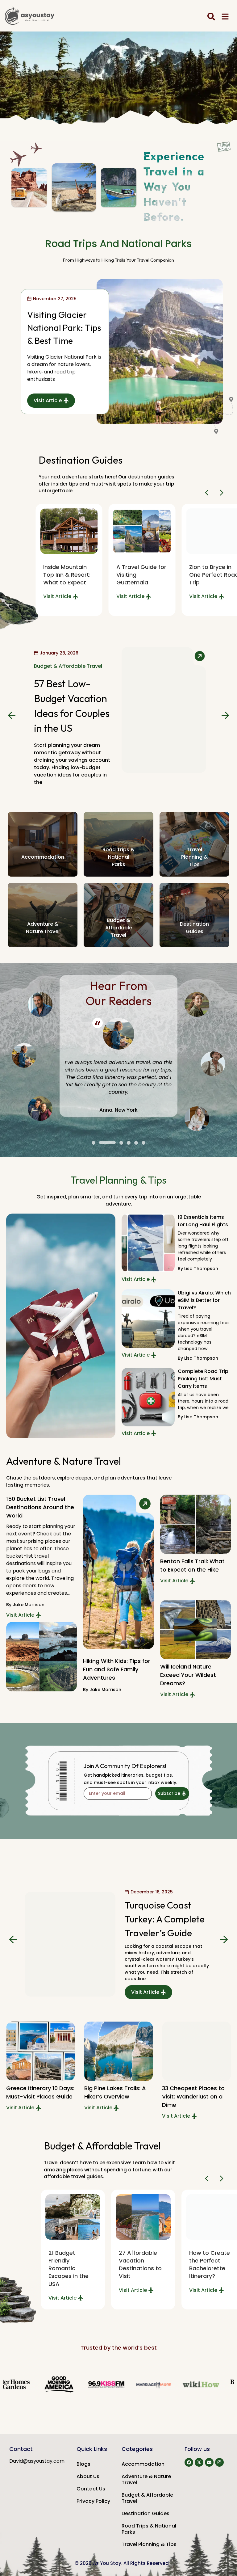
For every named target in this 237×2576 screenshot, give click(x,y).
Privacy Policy (93, 2501)
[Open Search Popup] (211, 17)
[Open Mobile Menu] (225, 17)
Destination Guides (146, 2513)
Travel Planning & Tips (149, 2544)
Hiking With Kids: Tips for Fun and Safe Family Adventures (117, 1669)
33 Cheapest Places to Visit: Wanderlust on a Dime (193, 2096)
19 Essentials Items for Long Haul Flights (203, 1221)
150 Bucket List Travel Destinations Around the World (40, 1507)
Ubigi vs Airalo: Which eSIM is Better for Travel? (204, 1300)
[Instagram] (219, 2462)
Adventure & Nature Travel (146, 2479)
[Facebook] (189, 2462)
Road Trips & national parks (118, 857)
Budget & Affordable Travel (147, 2498)
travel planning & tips (194, 857)
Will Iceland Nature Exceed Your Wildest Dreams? (188, 1675)
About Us (88, 2476)
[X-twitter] (199, 2462)
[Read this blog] (142, 531)
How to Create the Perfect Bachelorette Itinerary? (210, 2265)
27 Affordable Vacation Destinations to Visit (140, 2265)
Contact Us (91, 2489)
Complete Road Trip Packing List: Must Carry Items (203, 1379)
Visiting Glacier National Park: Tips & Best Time (64, 328)
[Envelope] (209, 2462)
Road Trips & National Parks (149, 2529)
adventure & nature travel (43, 928)
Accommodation (43, 857)
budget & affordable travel (118, 928)
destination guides (194, 928)
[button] (208, 493)
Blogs (83, 2464)
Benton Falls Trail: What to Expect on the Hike (192, 1565)
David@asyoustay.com (37, 2461)
